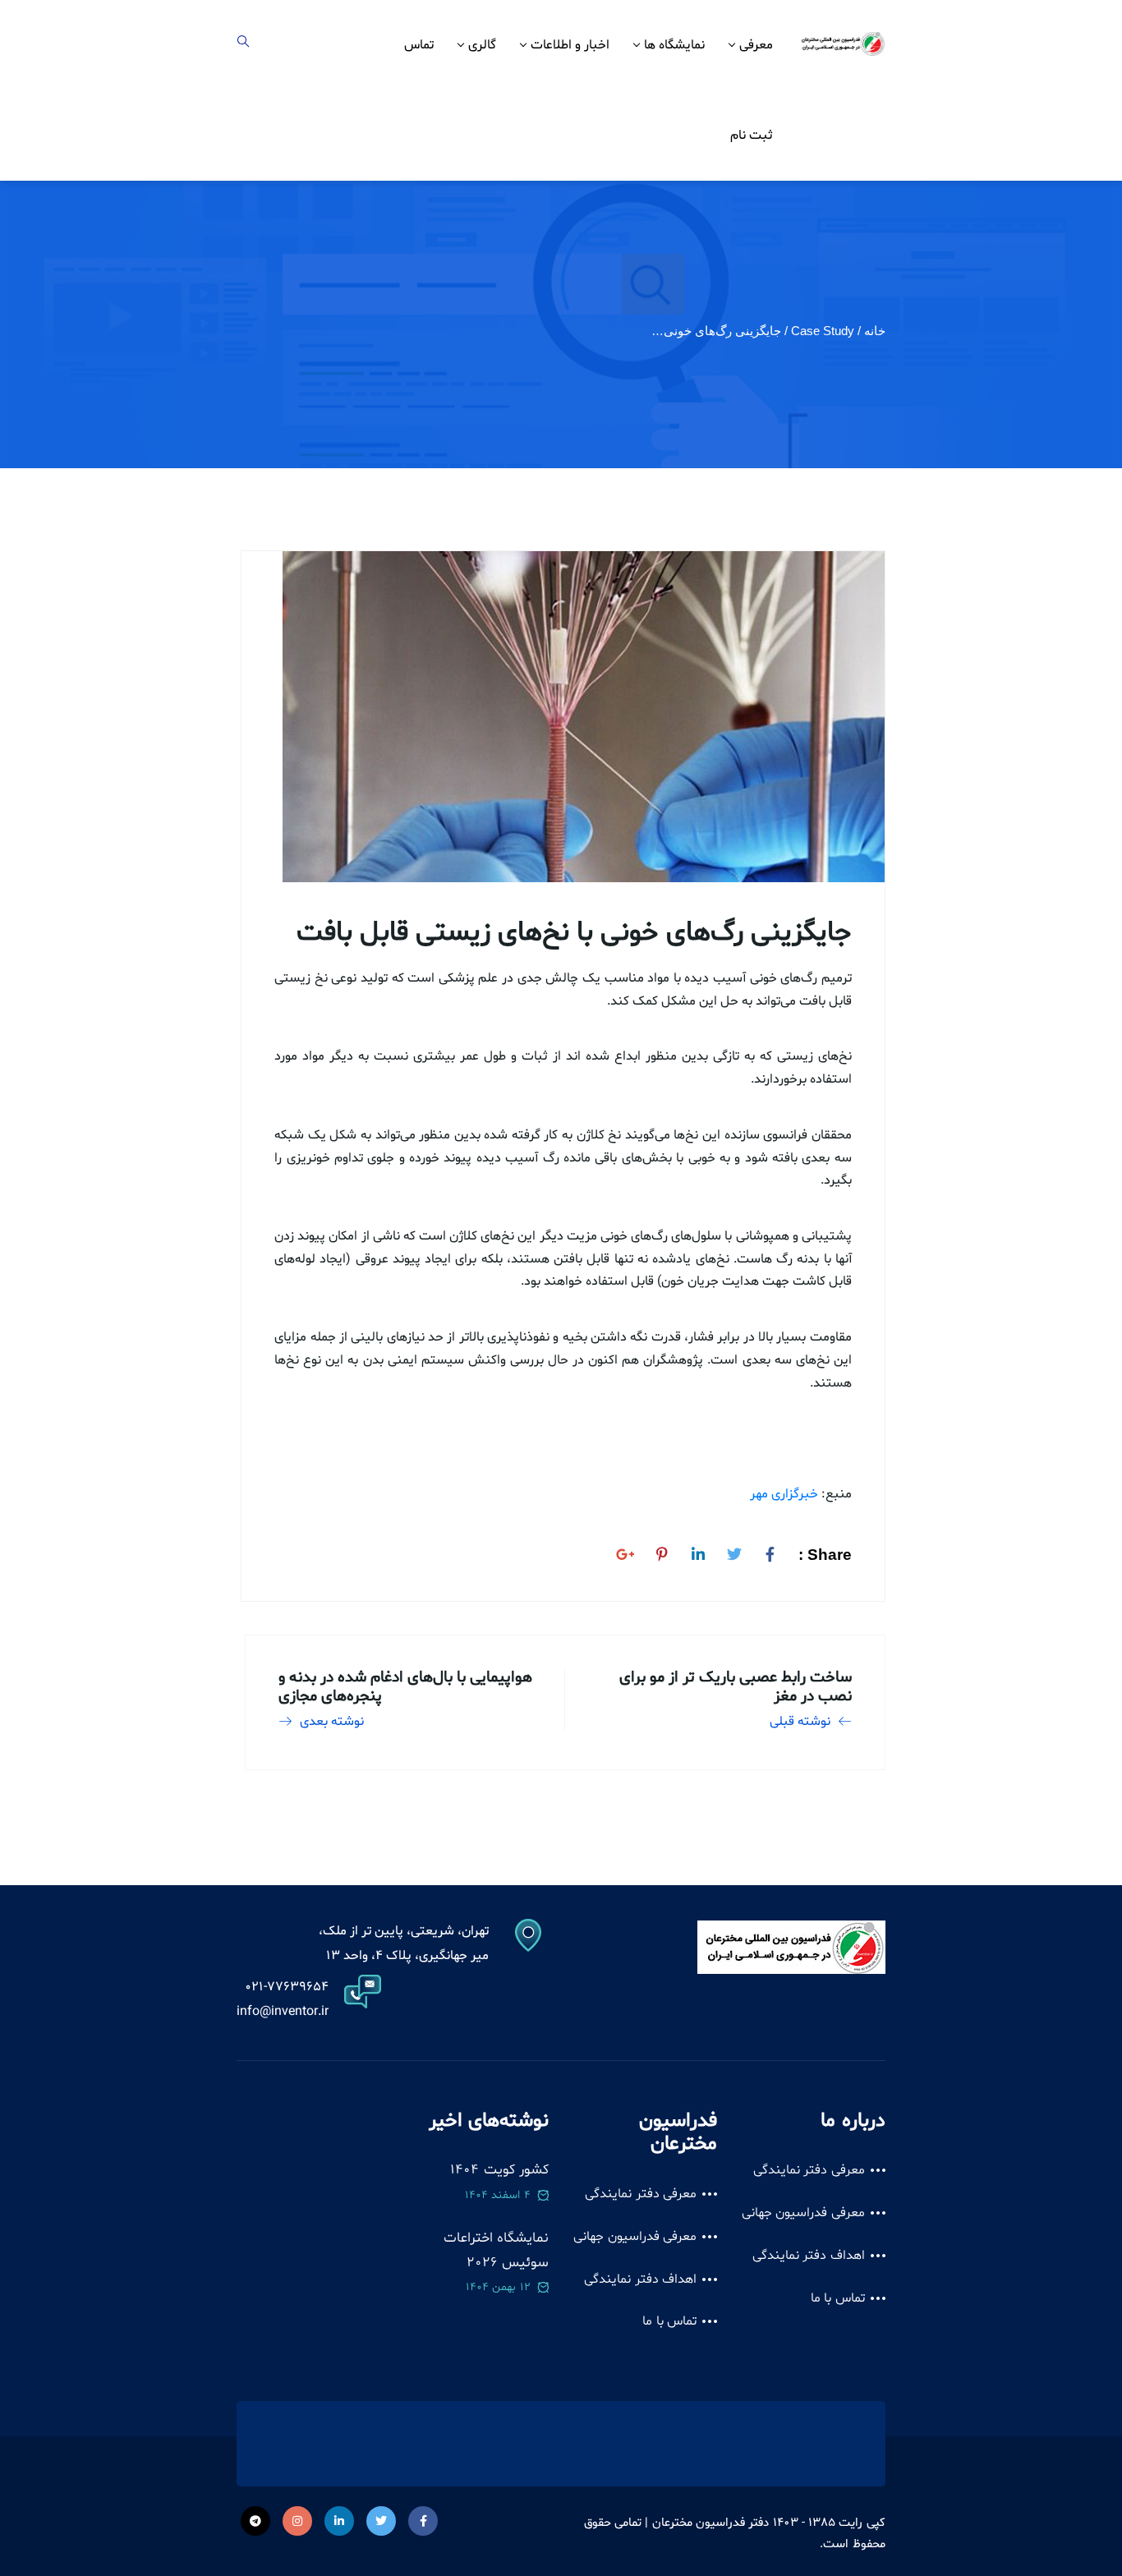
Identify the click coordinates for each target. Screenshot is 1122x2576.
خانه (875, 331)
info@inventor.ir (283, 2012)
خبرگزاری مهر (784, 1494)
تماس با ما (838, 2298)
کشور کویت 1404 (499, 2170)
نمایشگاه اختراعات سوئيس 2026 (496, 2250)
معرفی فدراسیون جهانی (803, 2213)
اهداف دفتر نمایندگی (809, 2256)
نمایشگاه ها (674, 45)
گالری (482, 45)
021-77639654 (287, 1987)
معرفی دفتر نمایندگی (809, 2170)
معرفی (756, 45)
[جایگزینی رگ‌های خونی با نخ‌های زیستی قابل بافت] (770, 1552)
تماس (419, 45)
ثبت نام (752, 136)
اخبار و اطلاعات (570, 45)
